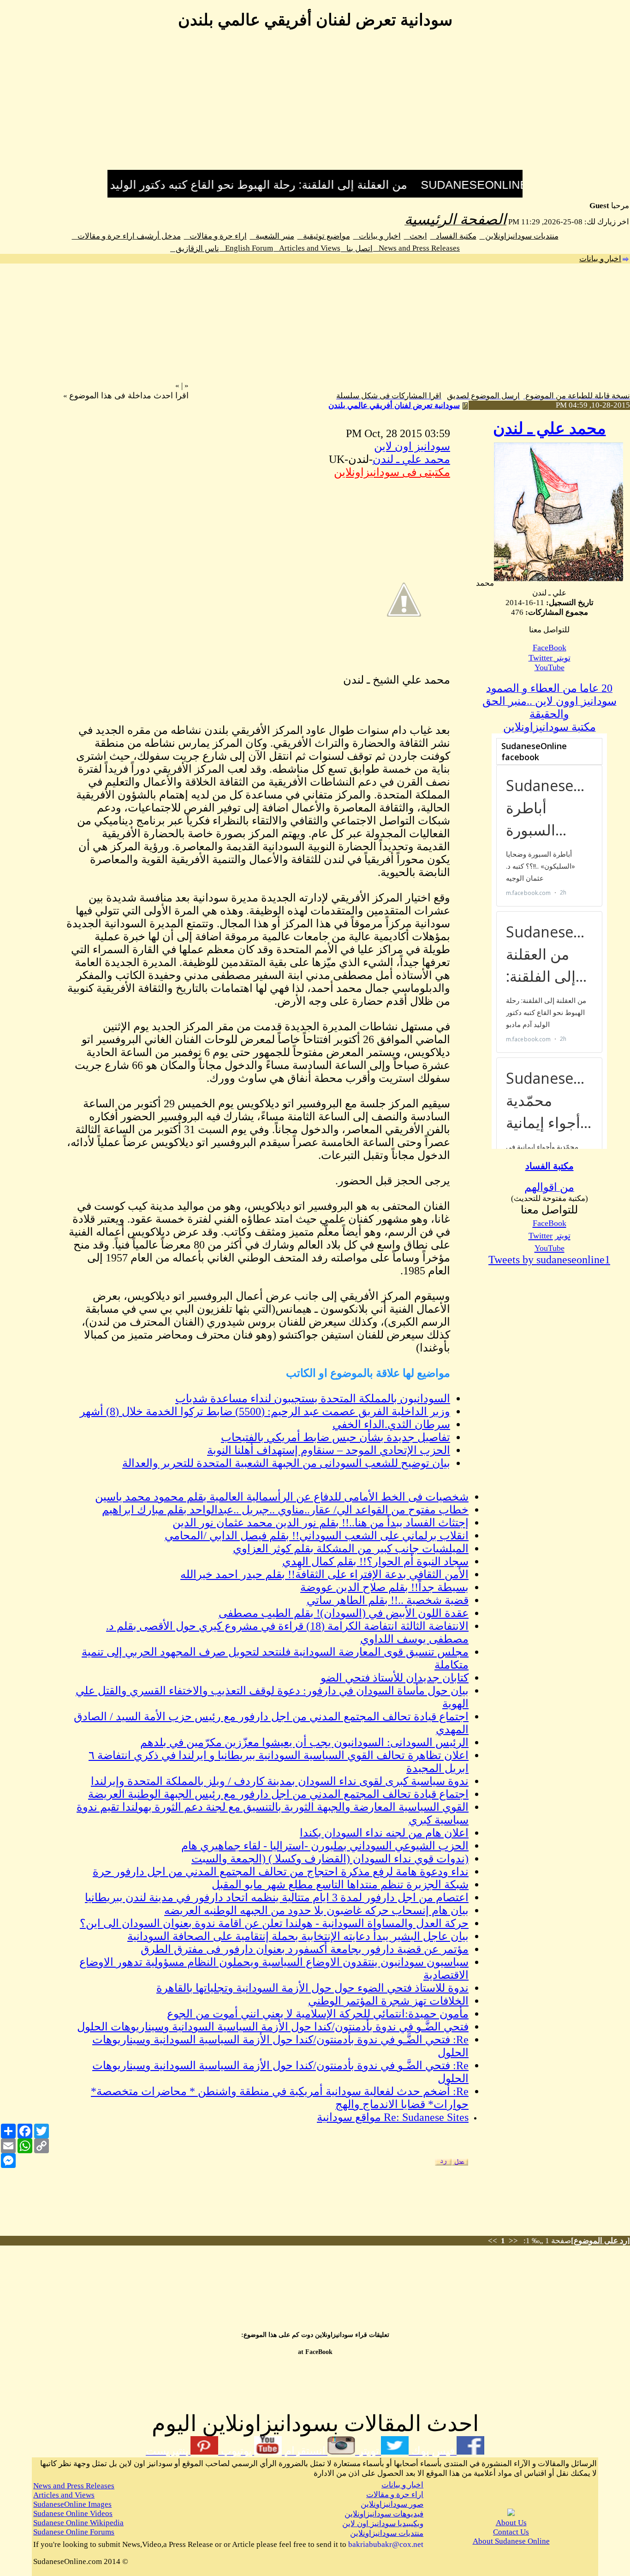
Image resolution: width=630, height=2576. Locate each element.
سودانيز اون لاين (412, 446)
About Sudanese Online (511, 2541)
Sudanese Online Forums (74, 2532)
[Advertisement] (315, 105)
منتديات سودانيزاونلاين (519, 236)
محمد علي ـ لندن (550, 429)
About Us (511, 2523)
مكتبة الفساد (453, 236)
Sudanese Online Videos (73, 2513)
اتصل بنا (357, 249)
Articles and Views (307, 248)
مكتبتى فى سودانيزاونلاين (392, 472)
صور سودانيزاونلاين (392, 2504)
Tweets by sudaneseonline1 (549, 1260)
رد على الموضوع (600, 2241)
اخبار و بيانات (377, 236)
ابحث (416, 236)
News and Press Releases (416, 248)
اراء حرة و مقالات (215, 236)
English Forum (246, 248)
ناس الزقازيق (195, 249)
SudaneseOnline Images (72, 2504)
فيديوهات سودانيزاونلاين (384, 2514)
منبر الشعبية (272, 236)
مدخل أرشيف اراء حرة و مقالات (126, 236)
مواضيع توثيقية (324, 236)
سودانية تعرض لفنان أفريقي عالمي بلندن (394, 405)
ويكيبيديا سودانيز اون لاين (383, 2524)
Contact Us (511, 2532)
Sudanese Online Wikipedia (78, 2523)
